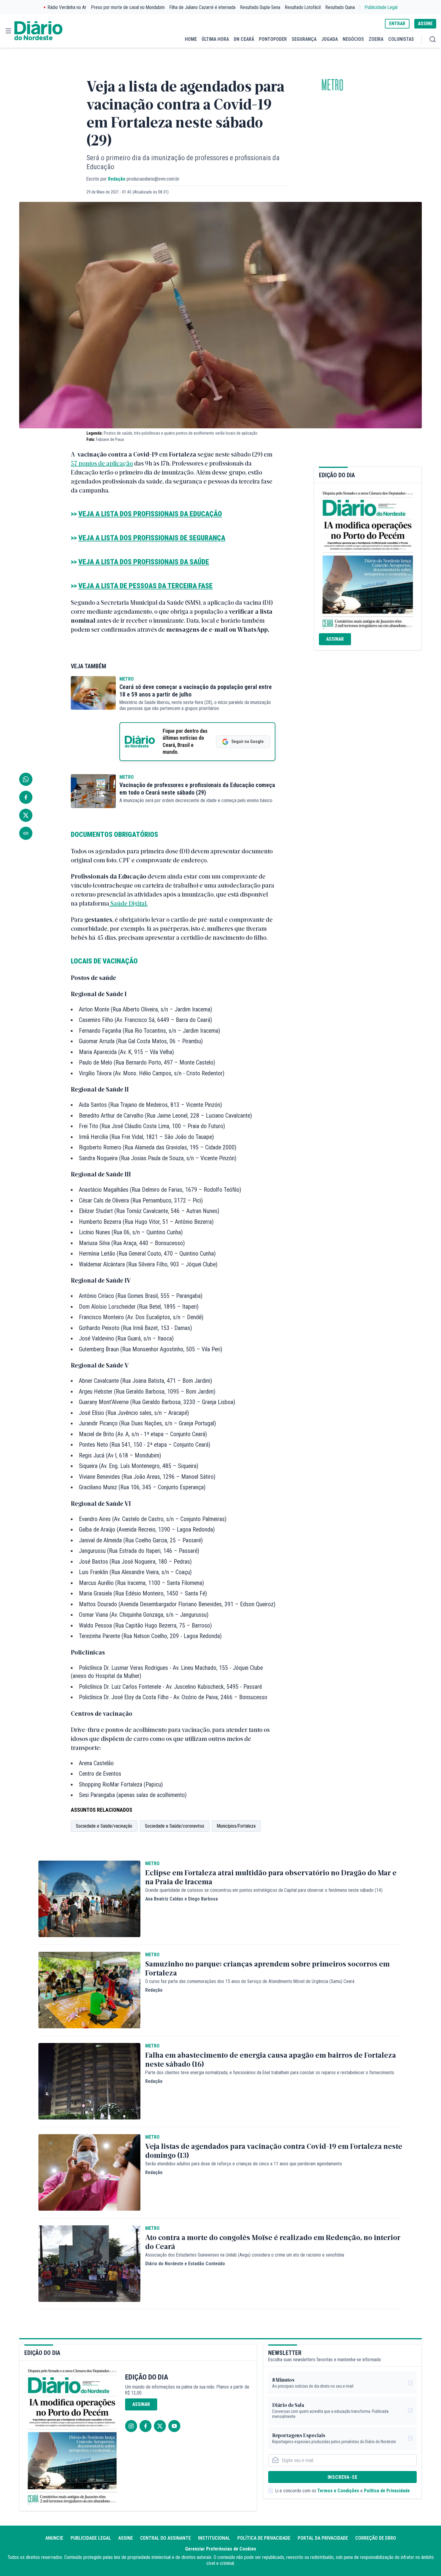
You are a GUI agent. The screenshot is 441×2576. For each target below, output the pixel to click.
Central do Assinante (165, 2538)
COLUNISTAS (401, 39)
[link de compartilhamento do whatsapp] (26, 779)
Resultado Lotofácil (303, 7)
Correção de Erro (376, 2538)
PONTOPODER (273, 39)
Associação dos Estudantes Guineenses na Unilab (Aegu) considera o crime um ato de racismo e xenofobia (245, 2255)
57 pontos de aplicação (102, 463)
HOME (191, 39)
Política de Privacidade (387, 2491)
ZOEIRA (376, 39)
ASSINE (425, 24)
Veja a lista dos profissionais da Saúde (144, 562)
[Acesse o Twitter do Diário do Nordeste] (160, 2426)
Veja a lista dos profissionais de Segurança (152, 538)
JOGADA (330, 39)
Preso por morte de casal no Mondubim (128, 7)
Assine (126, 2538)
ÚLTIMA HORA (215, 39)
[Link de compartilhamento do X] (26, 815)
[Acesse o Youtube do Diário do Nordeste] (174, 2426)
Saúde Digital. (128, 903)
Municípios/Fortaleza (236, 1826)
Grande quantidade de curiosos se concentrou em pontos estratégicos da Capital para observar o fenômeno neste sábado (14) (264, 1890)
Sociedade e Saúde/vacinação (104, 1826)
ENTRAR (397, 24)
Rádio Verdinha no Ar (67, 7)
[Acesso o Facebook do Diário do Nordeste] (145, 2426)
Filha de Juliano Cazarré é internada (202, 7)
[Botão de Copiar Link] (26, 833)
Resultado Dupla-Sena (260, 7)
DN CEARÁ (244, 39)
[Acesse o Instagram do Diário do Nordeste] (131, 2426)
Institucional (214, 2538)
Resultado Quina (340, 7)
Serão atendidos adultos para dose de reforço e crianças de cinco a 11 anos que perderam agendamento (244, 2164)
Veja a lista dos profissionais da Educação (150, 514)
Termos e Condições (338, 2491)
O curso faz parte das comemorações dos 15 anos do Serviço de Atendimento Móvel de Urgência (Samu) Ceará (250, 1981)
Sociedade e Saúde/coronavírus (175, 1826)
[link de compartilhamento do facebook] (26, 797)
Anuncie (54, 2538)
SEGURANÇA (304, 39)
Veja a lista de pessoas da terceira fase (145, 586)
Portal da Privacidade (323, 2538)
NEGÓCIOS (353, 39)
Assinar (335, 639)
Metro (332, 85)
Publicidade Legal (381, 7)
